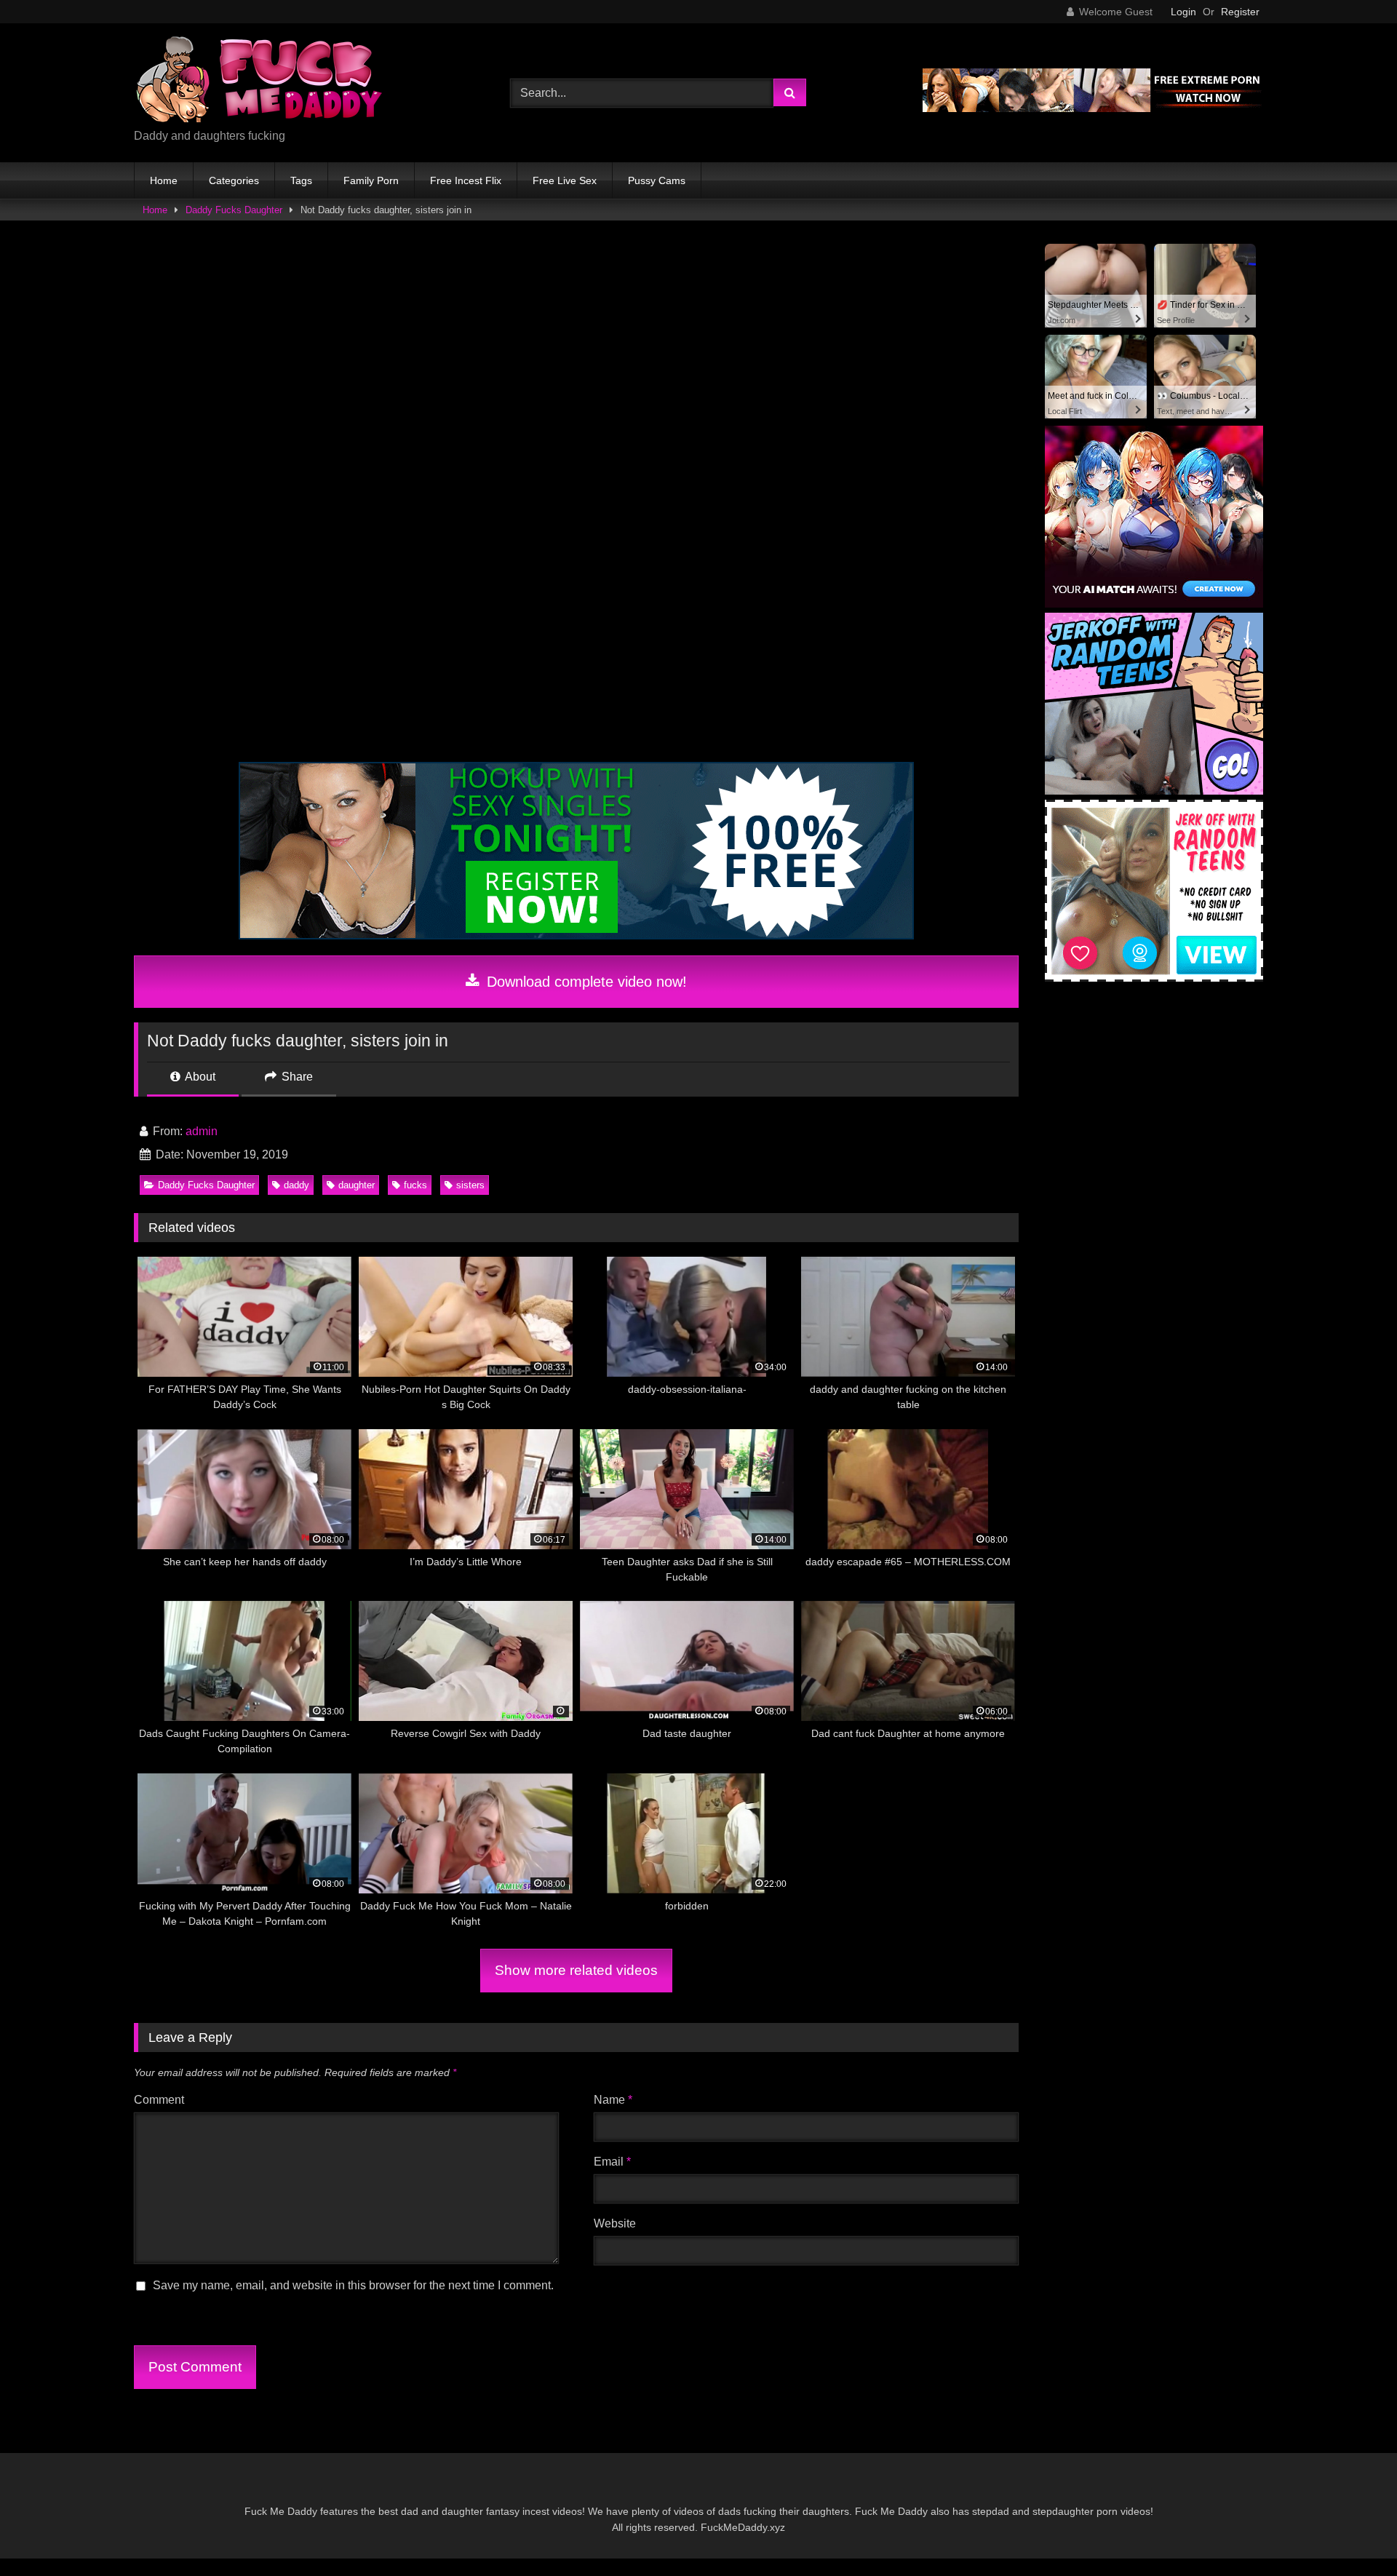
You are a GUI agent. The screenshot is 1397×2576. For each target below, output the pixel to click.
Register (1240, 12)
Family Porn (371, 180)
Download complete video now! (585, 982)
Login (1183, 12)
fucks (415, 1185)
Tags (301, 180)
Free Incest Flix (466, 180)
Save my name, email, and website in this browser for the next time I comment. (353, 2285)
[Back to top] (1352, 2533)
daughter (357, 1185)
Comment (159, 2100)
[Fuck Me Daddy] (261, 81)
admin (202, 1131)
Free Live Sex (565, 180)
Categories (234, 180)
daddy (296, 1185)
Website (615, 2223)
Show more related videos (576, 1970)
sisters (470, 1185)
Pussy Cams (657, 180)
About (199, 1077)
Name (613, 2100)
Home (164, 180)
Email (612, 2162)
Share (296, 1077)
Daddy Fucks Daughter (234, 210)
